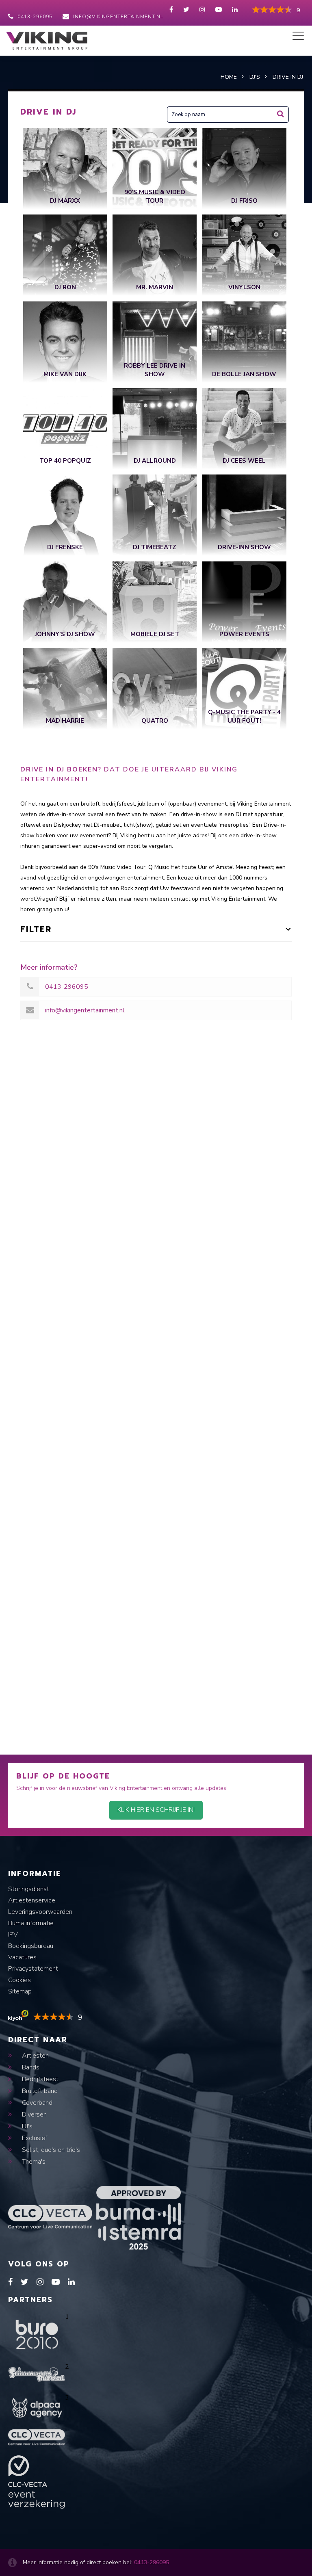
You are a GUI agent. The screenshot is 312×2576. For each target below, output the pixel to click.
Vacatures (22, 1957)
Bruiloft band (39, 2091)
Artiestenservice (32, 1900)
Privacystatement (33, 1969)
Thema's (33, 2162)
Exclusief (34, 2138)
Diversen (34, 2115)
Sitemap (20, 1991)
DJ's (26, 2126)
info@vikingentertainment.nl (118, 17)
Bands (30, 2067)
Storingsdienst (29, 1889)
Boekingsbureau (31, 1946)
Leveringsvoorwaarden (40, 1912)
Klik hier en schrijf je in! (156, 1810)
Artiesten (35, 2056)
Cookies (19, 1980)
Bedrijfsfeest (39, 2079)
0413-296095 (35, 17)
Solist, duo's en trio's (50, 2150)
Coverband (36, 2103)
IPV (13, 1935)
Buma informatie (31, 1923)
